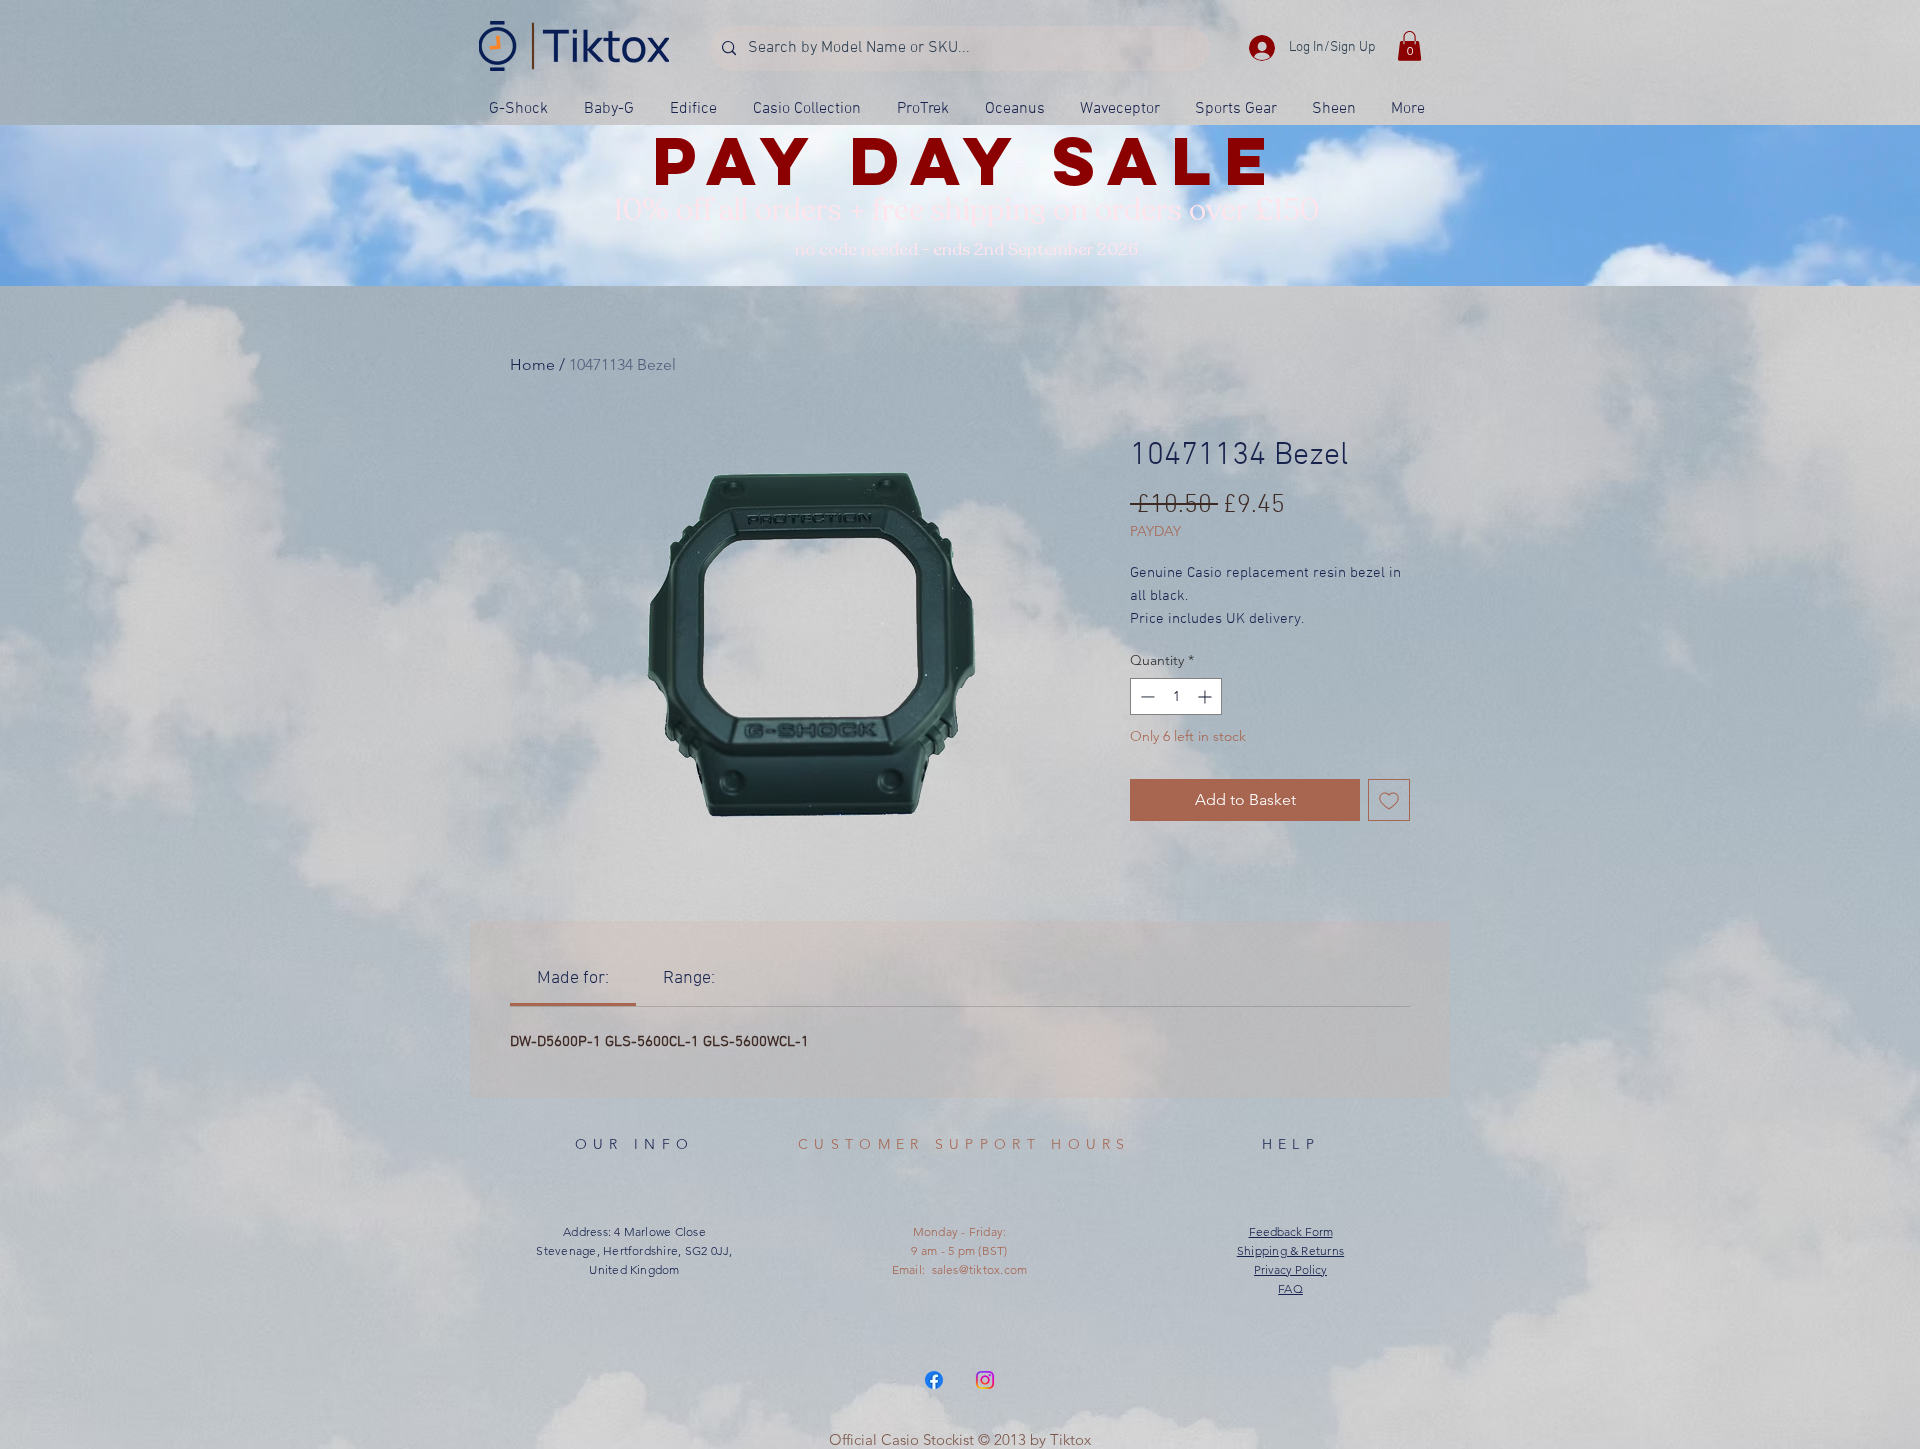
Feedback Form (1291, 1231)
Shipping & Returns (1290, 1250)
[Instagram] (985, 1380)
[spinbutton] (1176, 696)
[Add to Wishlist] (1389, 800)
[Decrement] (1145, 696)
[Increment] (1206, 696)
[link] (573, 978)
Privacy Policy (1290, 1269)
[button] (1409, 46)
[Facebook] (934, 1380)
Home (532, 364)
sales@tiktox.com (980, 1269)
